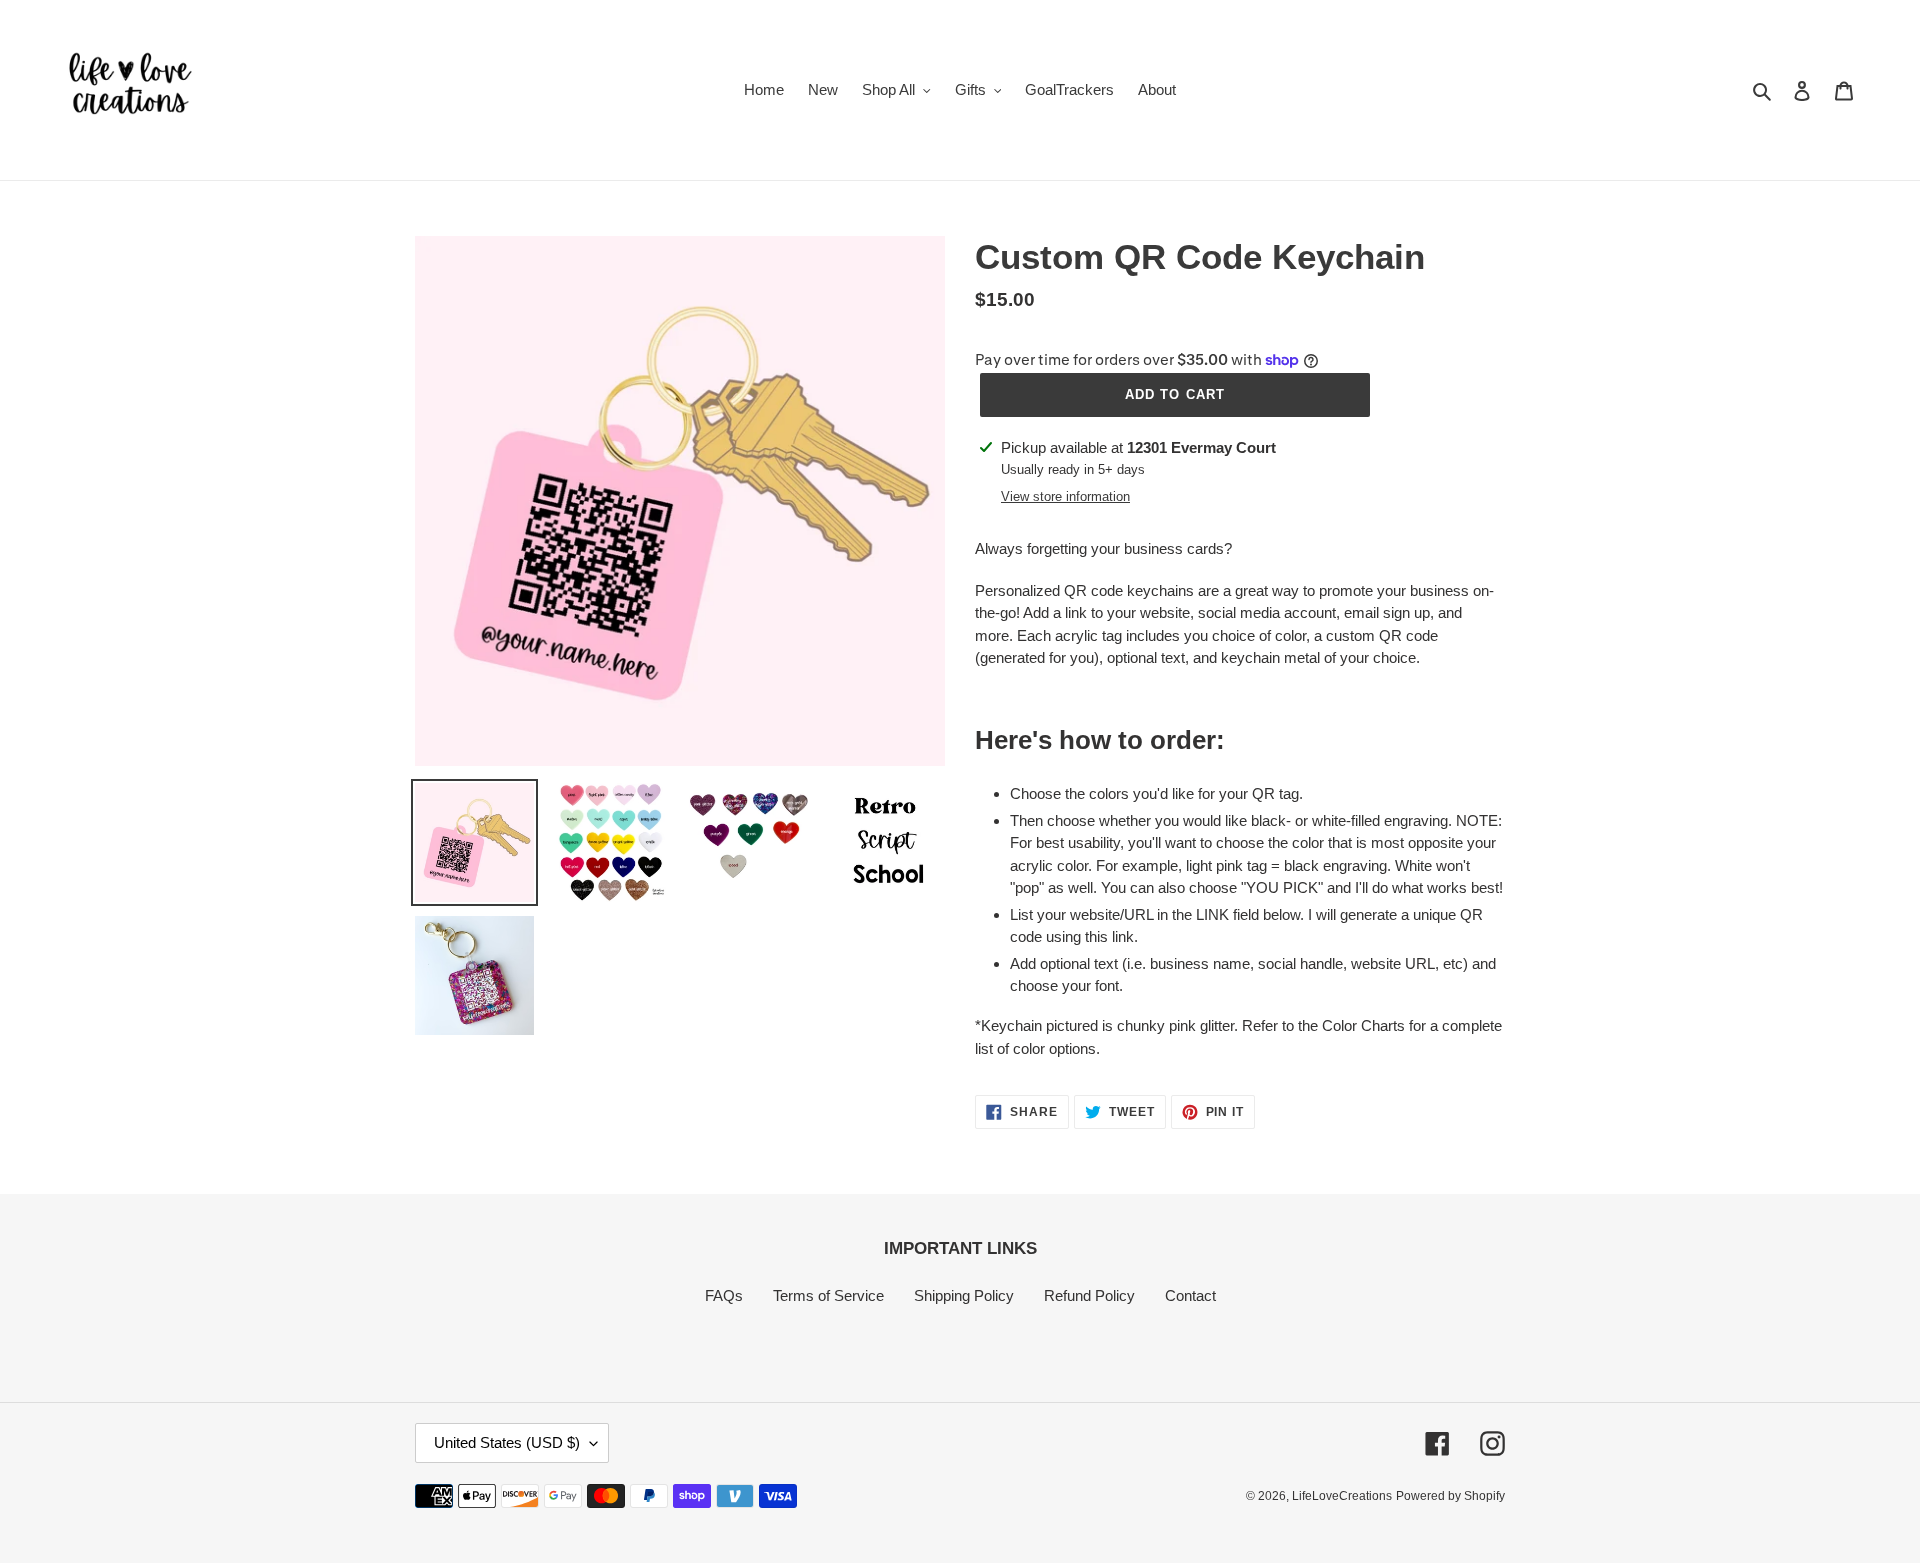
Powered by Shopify (1450, 1496)
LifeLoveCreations (1342, 1496)
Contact (1190, 1295)
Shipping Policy (964, 1295)
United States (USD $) (507, 1442)
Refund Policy (1089, 1295)
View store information (1065, 496)
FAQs (724, 1295)
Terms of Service (828, 1295)
